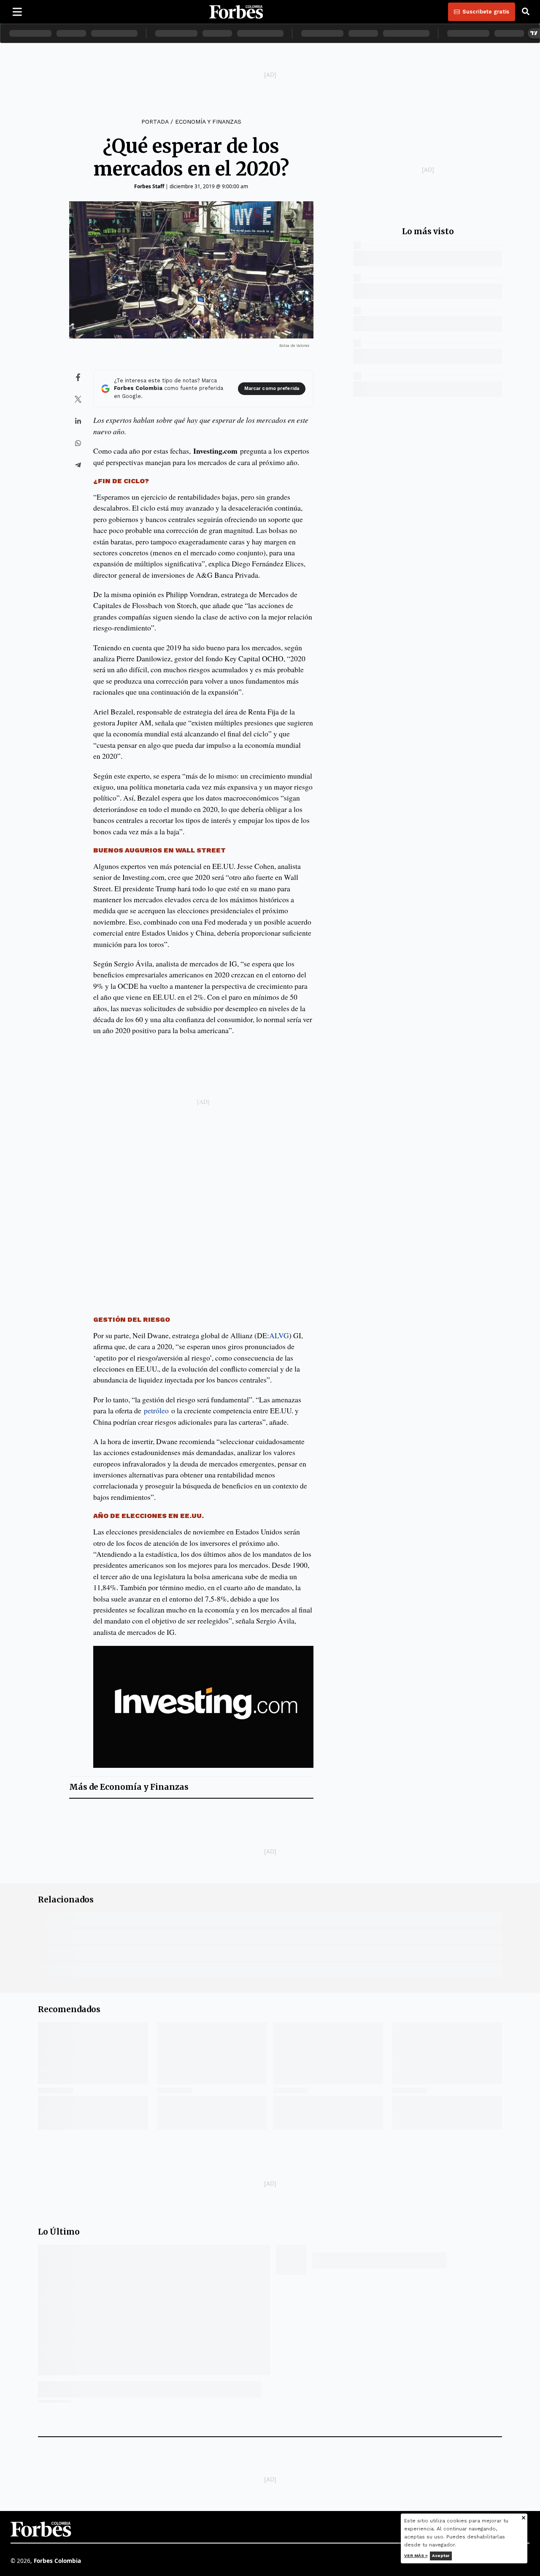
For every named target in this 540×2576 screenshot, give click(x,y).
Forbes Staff (149, 186)
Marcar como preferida (272, 388)
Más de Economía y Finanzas (129, 1787)
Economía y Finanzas (208, 122)
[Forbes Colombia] (236, 12)
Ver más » (416, 2556)
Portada (155, 122)
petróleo (156, 1410)
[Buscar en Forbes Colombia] (526, 12)
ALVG (279, 1335)
